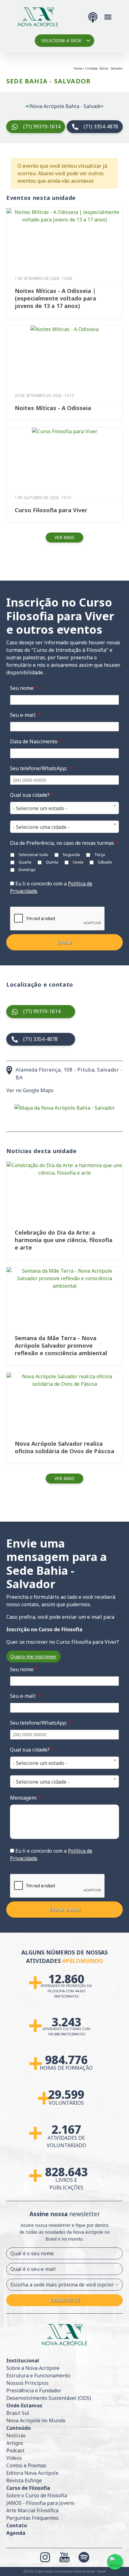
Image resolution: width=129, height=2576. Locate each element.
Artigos (15, 2443)
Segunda (71, 855)
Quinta (52, 862)
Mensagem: (26, 1798)
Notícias (16, 2435)
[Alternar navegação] (108, 16)
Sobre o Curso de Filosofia (37, 2495)
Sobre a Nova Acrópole (33, 2368)
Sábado (104, 862)
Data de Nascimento (36, 741)
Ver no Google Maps (30, 1090)
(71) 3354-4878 (101, 126)
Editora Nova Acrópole (32, 2473)
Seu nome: (24, 688)
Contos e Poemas (26, 2465)
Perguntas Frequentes (32, 2518)
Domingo (27, 869)
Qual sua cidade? (32, 795)
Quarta (24, 862)
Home (78, 68)
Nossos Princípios (27, 2383)
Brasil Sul (18, 2413)
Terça (99, 855)
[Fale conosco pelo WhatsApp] (115, 2562)
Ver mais (64, 537)
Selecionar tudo (33, 855)
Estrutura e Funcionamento (38, 2375)
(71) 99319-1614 (42, 126)
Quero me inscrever (34, 1657)
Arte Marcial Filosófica (32, 2510)
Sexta (77, 862)
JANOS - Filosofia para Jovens (40, 2503)
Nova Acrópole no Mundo (36, 2420)
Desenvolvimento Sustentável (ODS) (49, 2398)
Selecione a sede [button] (61, 40)
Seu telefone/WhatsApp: (41, 768)
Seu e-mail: (25, 715)
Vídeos (14, 2458)
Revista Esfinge (24, 2480)
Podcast (15, 2450)
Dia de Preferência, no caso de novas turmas (64, 843)
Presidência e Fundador (34, 2390)
